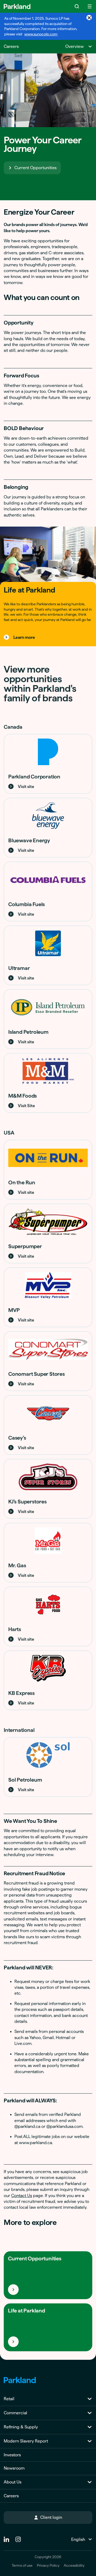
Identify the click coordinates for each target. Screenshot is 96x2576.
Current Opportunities (35, 168)
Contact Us (22, 2196)
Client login (51, 2517)
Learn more (24, 637)
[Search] (77, 6)
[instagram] (18, 2537)
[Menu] (90, 6)
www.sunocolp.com (41, 34)
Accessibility (74, 2565)
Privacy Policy (48, 2565)
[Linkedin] (6, 2537)
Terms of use (22, 2565)
